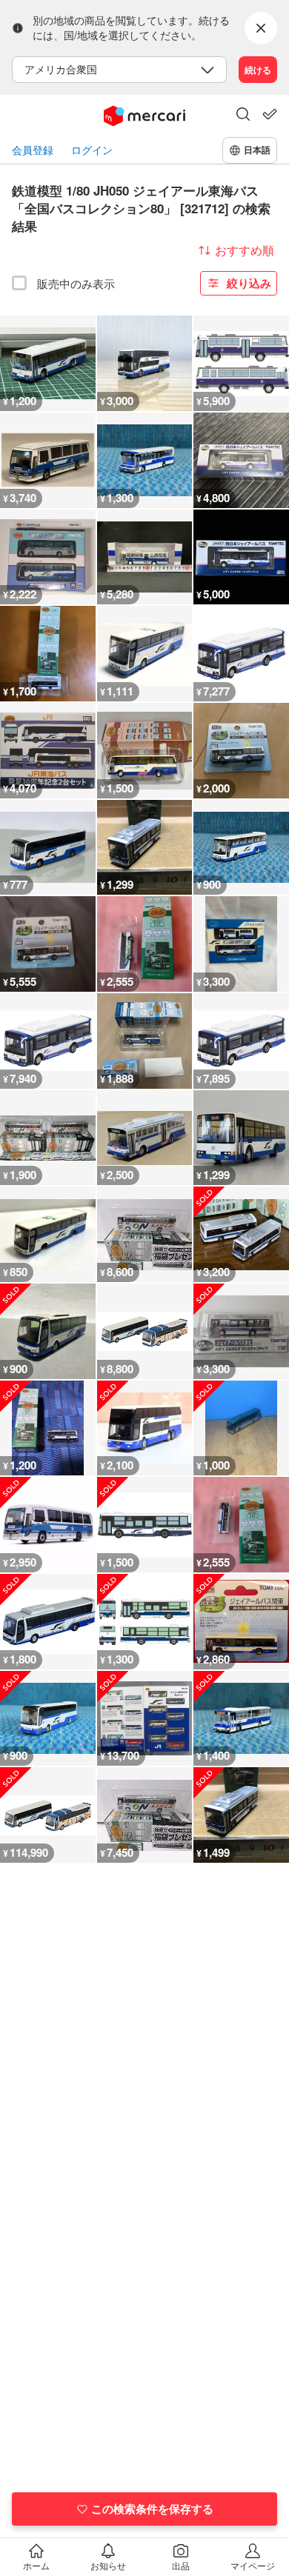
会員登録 (33, 150)
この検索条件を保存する (152, 2509)
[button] (243, 116)
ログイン (92, 150)
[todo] (270, 114)
